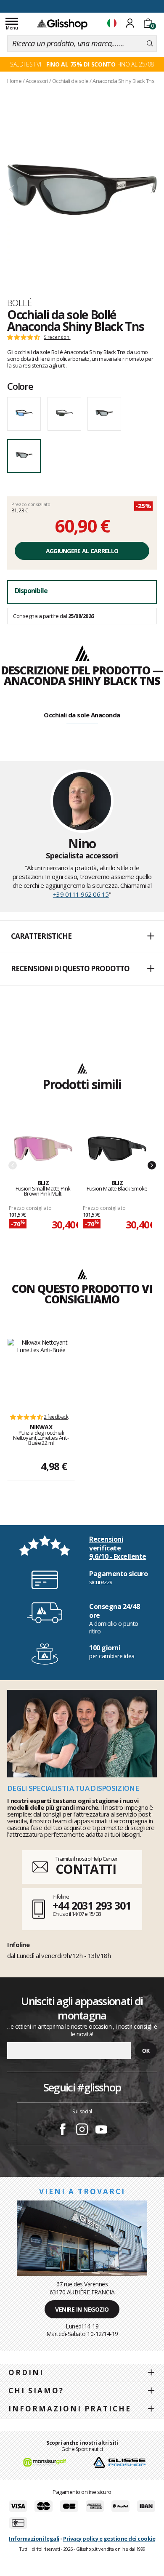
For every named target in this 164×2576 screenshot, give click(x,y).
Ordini (26, 2372)
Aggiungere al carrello (82, 551)
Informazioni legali (34, 2539)
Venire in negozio (82, 2309)
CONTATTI (86, 1869)
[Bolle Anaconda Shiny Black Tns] (82, 190)
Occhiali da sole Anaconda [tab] (82, 715)
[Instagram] (82, 2131)
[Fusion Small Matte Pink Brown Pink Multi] (43, 1149)
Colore (20, 386)
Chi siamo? (36, 2391)
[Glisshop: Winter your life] (62, 24)
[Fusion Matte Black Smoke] (117, 1149)
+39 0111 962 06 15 (81, 894)
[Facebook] (63, 2131)
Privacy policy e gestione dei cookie (109, 2539)
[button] (82, 937)
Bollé (19, 303)
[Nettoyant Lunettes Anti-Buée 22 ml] (41, 1372)
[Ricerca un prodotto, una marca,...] (150, 44)
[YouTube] (101, 2131)
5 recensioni (57, 337)
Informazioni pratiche (70, 2409)
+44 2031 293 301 (91, 1905)
